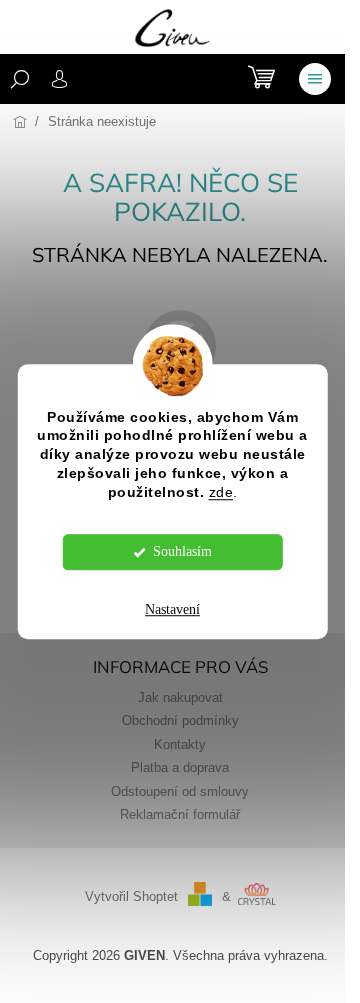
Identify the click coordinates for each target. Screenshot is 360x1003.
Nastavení (172, 609)
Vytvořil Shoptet (131, 897)
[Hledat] (20, 79)
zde (221, 492)
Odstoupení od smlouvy (180, 792)
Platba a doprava (180, 768)
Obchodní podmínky (180, 721)
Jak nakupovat (180, 698)
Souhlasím (182, 551)
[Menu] (315, 79)
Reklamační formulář (180, 815)
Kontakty (180, 745)
